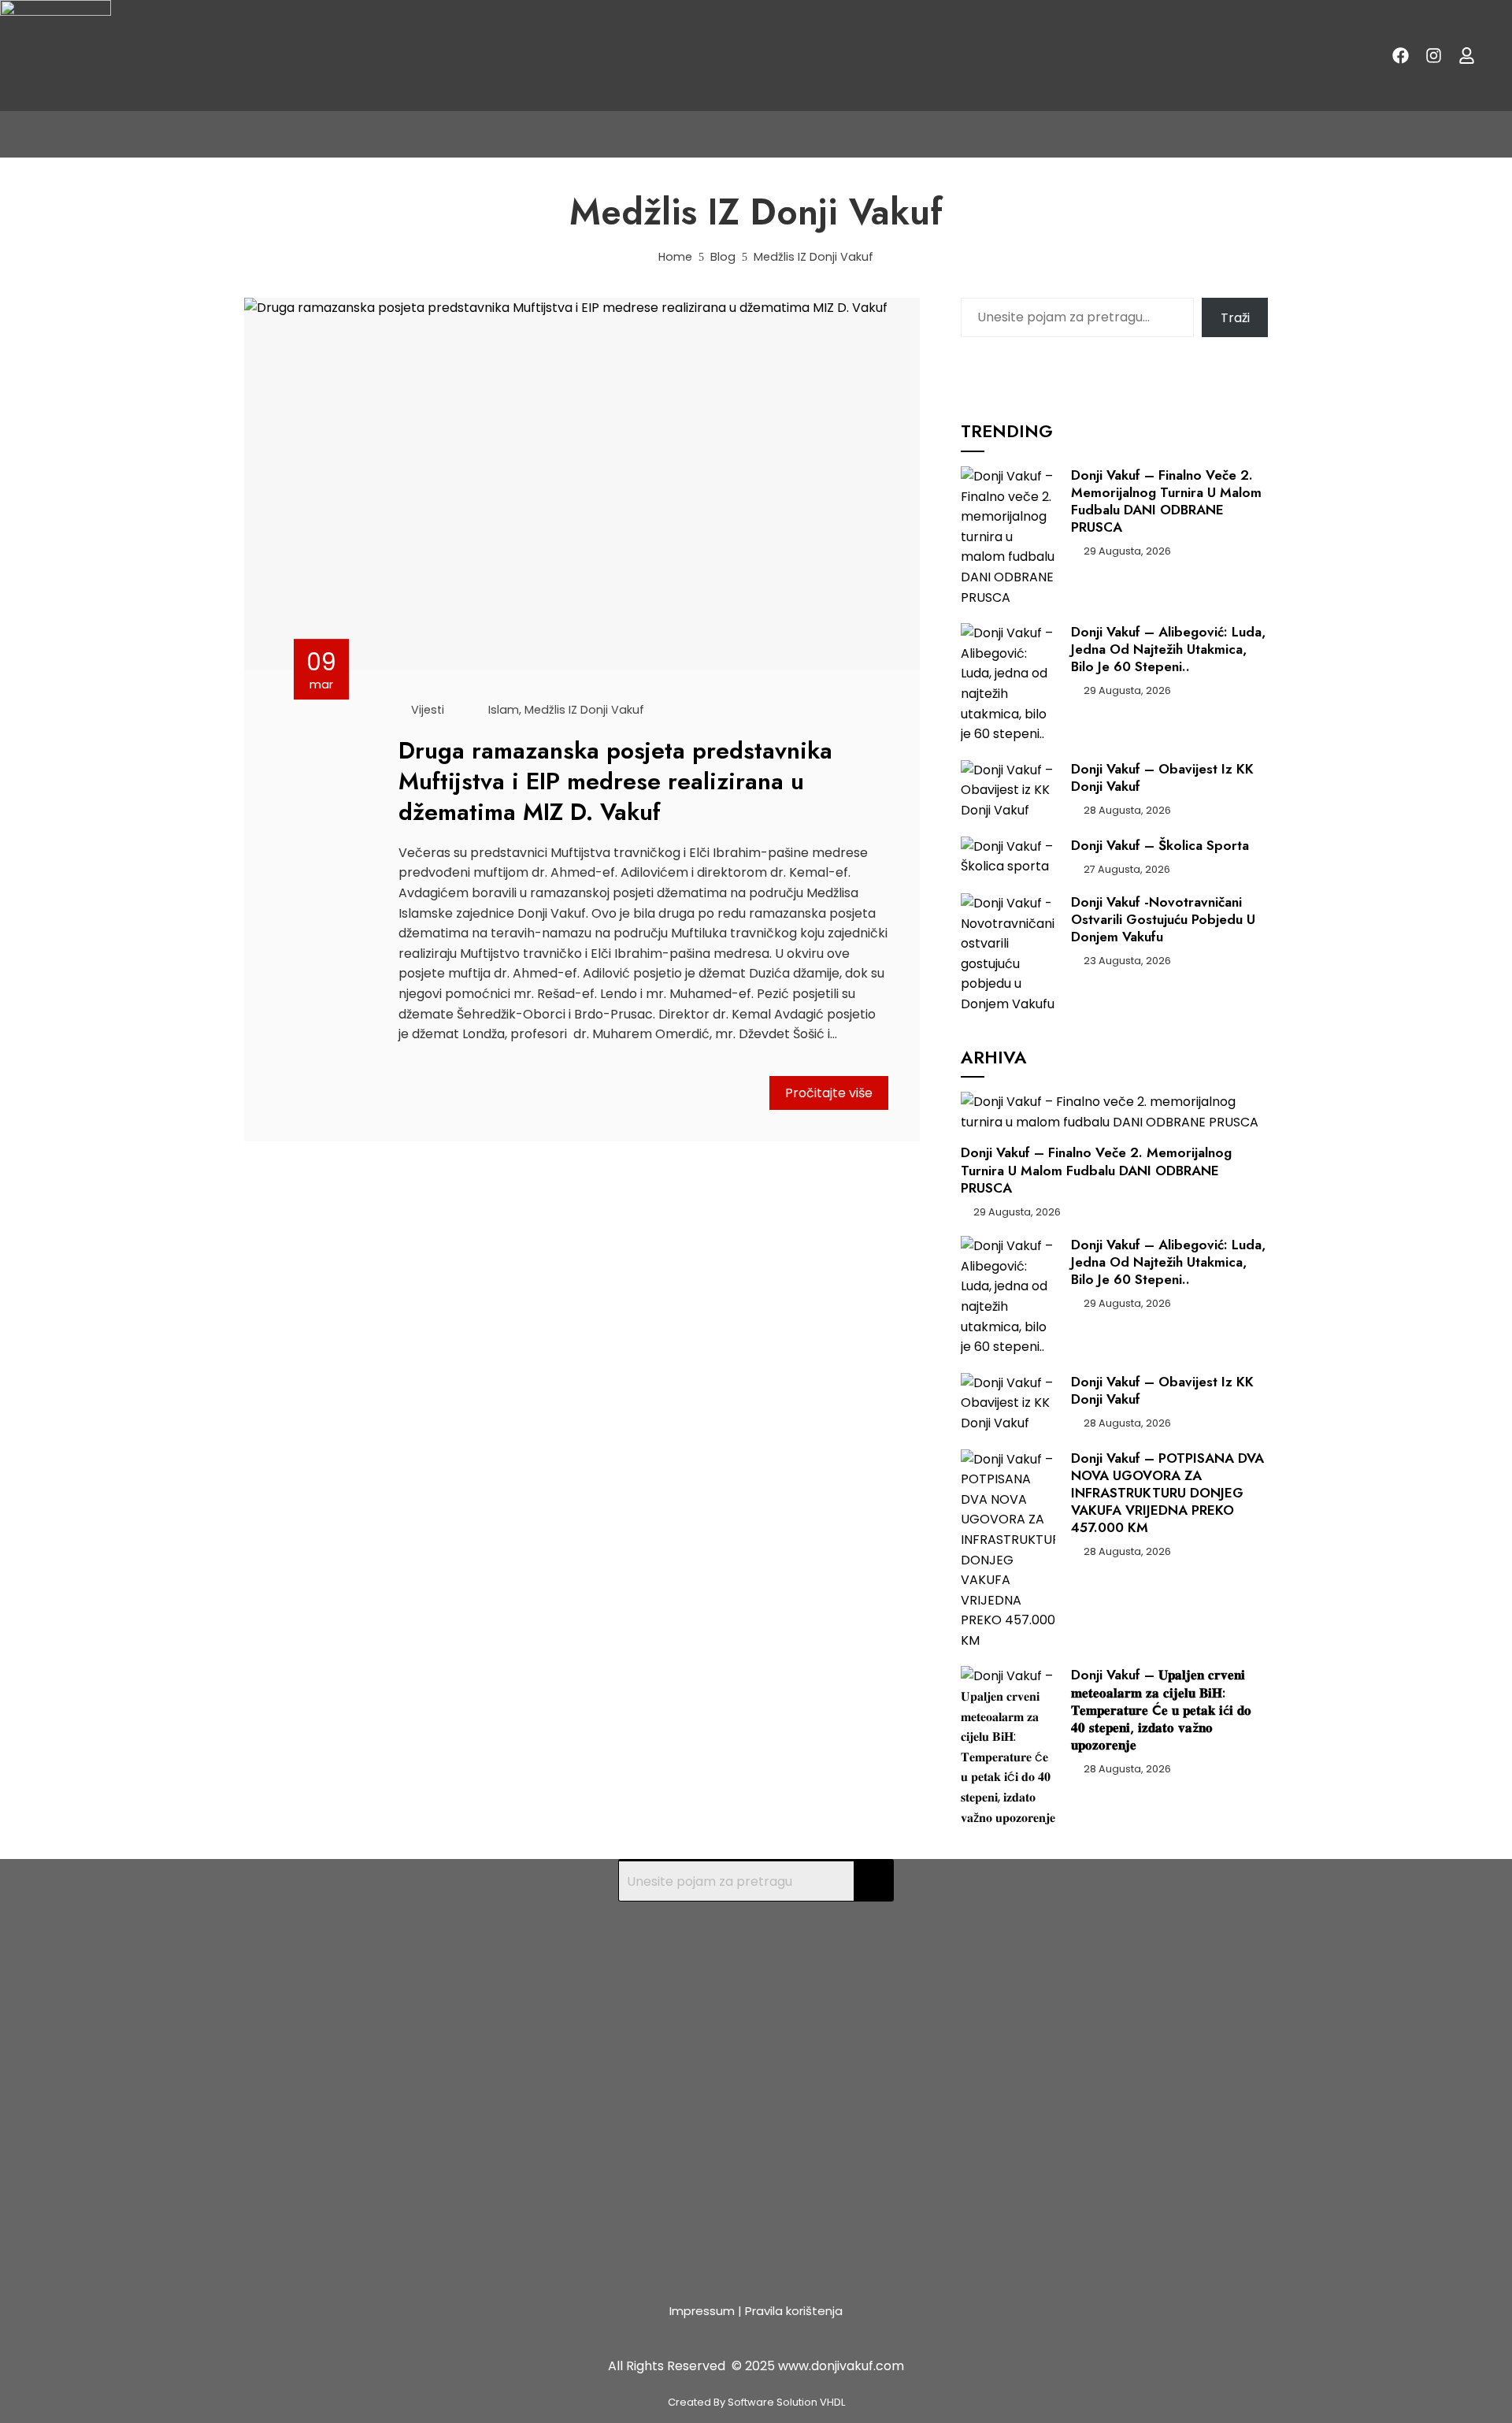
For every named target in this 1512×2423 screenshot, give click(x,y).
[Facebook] (1400, 56)
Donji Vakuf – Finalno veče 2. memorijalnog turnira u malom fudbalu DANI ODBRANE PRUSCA (1166, 501)
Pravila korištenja (794, 2311)
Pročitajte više (829, 1093)
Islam (504, 710)
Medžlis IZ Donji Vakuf (584, 710)
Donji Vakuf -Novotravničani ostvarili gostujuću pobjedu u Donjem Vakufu (1163, 919)
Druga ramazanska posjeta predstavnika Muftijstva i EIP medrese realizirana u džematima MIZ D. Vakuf (615, 781)
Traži (1235, 318)
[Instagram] (1433, 56)
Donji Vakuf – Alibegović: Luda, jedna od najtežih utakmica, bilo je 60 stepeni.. (1168, 649)
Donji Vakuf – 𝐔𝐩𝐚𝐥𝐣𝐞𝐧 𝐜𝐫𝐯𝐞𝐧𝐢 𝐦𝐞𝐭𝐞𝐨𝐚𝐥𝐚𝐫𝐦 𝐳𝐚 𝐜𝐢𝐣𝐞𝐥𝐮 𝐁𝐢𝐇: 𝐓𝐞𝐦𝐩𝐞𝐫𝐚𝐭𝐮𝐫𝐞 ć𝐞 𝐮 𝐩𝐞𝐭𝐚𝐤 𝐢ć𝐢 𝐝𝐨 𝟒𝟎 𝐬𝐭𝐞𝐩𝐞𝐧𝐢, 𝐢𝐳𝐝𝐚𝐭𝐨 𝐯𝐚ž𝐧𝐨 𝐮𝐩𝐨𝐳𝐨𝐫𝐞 (1161, 1709)
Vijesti (428, 710)
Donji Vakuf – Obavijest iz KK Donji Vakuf (1162, 777)
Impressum (702, 2311)
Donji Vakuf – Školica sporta (1160, 845)
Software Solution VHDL (786, 2402)
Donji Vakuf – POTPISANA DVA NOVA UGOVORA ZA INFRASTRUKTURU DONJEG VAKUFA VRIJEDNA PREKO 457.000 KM (1167, 1493)
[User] (1466, 56)
